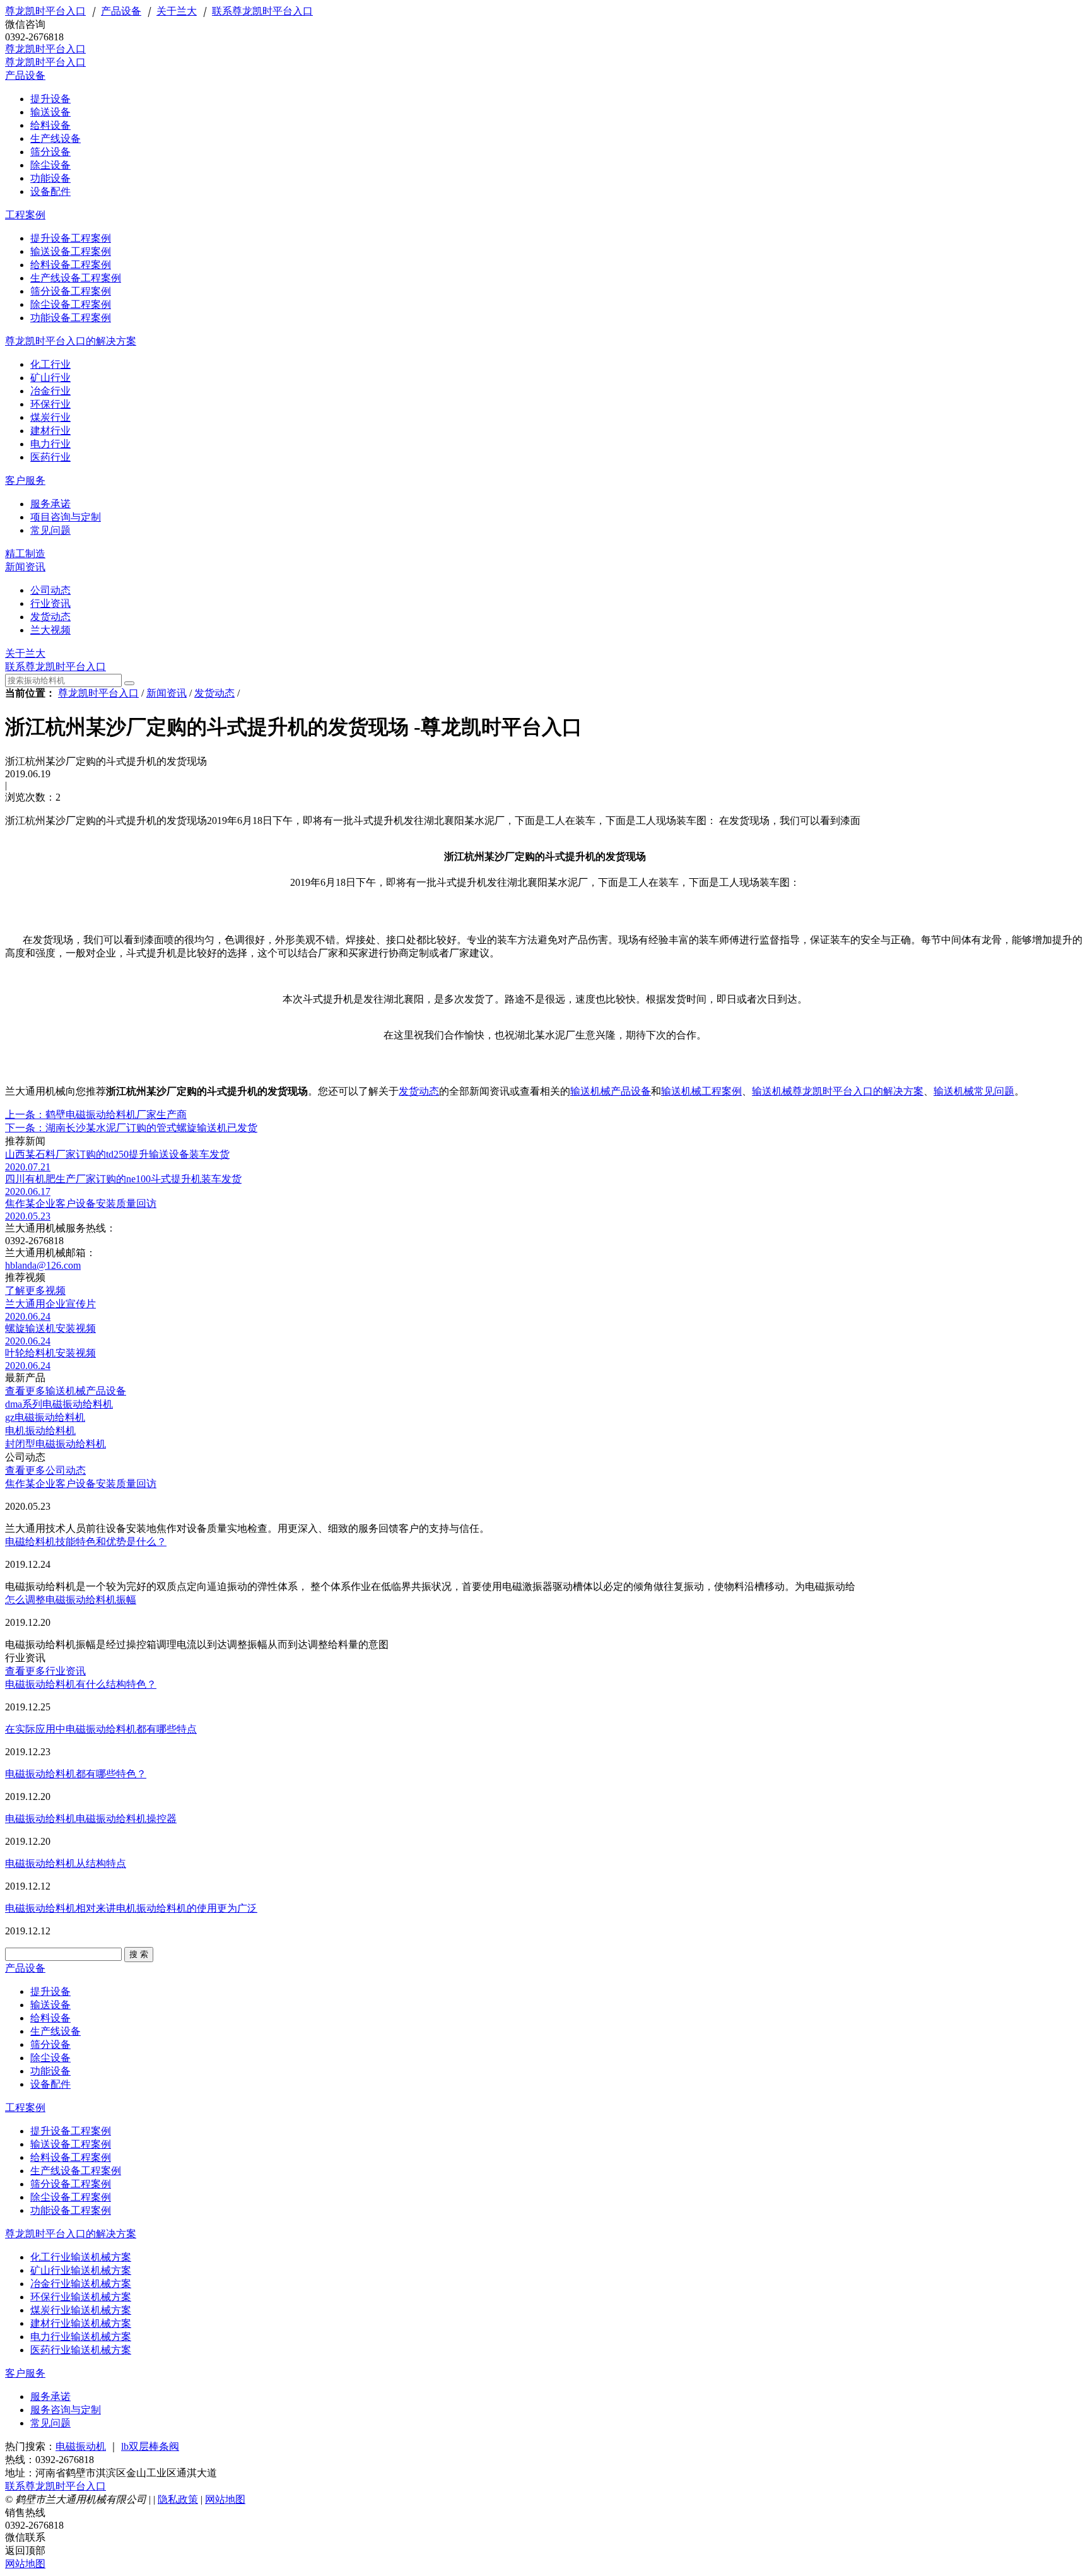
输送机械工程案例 (701, 1091)
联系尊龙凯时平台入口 (262, 11)
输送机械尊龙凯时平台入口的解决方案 (838, 1091)
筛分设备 (50, 2044)
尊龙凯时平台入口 (45, 11)
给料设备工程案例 (71, 2157)
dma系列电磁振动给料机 (59, 1404)
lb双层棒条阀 (150, 2446)
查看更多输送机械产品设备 (66, 1391)
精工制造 (25, 554)
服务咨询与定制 (66, 2410)
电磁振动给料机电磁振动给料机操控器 (91, 1819)
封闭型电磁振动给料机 (56, 1444)
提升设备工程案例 (71, 2131)
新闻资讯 (25, 567)
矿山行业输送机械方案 (81, 2270)
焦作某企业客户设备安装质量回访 (81, 1484)
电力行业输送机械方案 (81, 2337)
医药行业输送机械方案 (81, 2350)
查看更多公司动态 (45, 1470)
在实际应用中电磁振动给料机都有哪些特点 (101, 1729)
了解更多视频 (35, 1291)
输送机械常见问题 (974, 1091)
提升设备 (50, 1991)
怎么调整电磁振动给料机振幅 (71, 1600)
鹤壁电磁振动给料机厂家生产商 (96, 1115)
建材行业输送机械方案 (81, 2323)
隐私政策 (178, 2499)
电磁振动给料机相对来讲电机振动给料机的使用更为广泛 (131, 1908)
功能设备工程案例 (71, 2210)
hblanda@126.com (43, 1265)
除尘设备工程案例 (71, 2197)
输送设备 (50, 2005)
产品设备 (121, 11)
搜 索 (139, 1954)
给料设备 (50, 2018)
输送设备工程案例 (71, 2144)
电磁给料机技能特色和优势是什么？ (86, 1542)
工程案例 (25, 215)
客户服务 (25, 480)
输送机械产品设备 (611, 1091)
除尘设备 (50, 2058)
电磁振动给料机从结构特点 (66, 1863)
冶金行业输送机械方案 (81, 2284)
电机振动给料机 (40, 1431)
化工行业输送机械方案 (81, 2257)
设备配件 (50, 2084)
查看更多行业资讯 (45, 1671)
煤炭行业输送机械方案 (81, 2310)
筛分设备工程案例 (71, 2184)
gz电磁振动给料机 (45, 1417)
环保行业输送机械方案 (81, 2297)
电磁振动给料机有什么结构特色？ (81, 1684)
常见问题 (50, 2423)
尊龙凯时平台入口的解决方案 (71, 341)
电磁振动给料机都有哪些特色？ (76, 1774)
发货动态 (214, 693)
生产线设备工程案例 (76, 2171)
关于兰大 (177, 11)
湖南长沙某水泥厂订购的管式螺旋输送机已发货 (131, 1128)
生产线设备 (56, 2031)
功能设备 (50, 2071)
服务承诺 (50, 2397)
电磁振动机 (81, 2446)
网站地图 (225, 2499)
